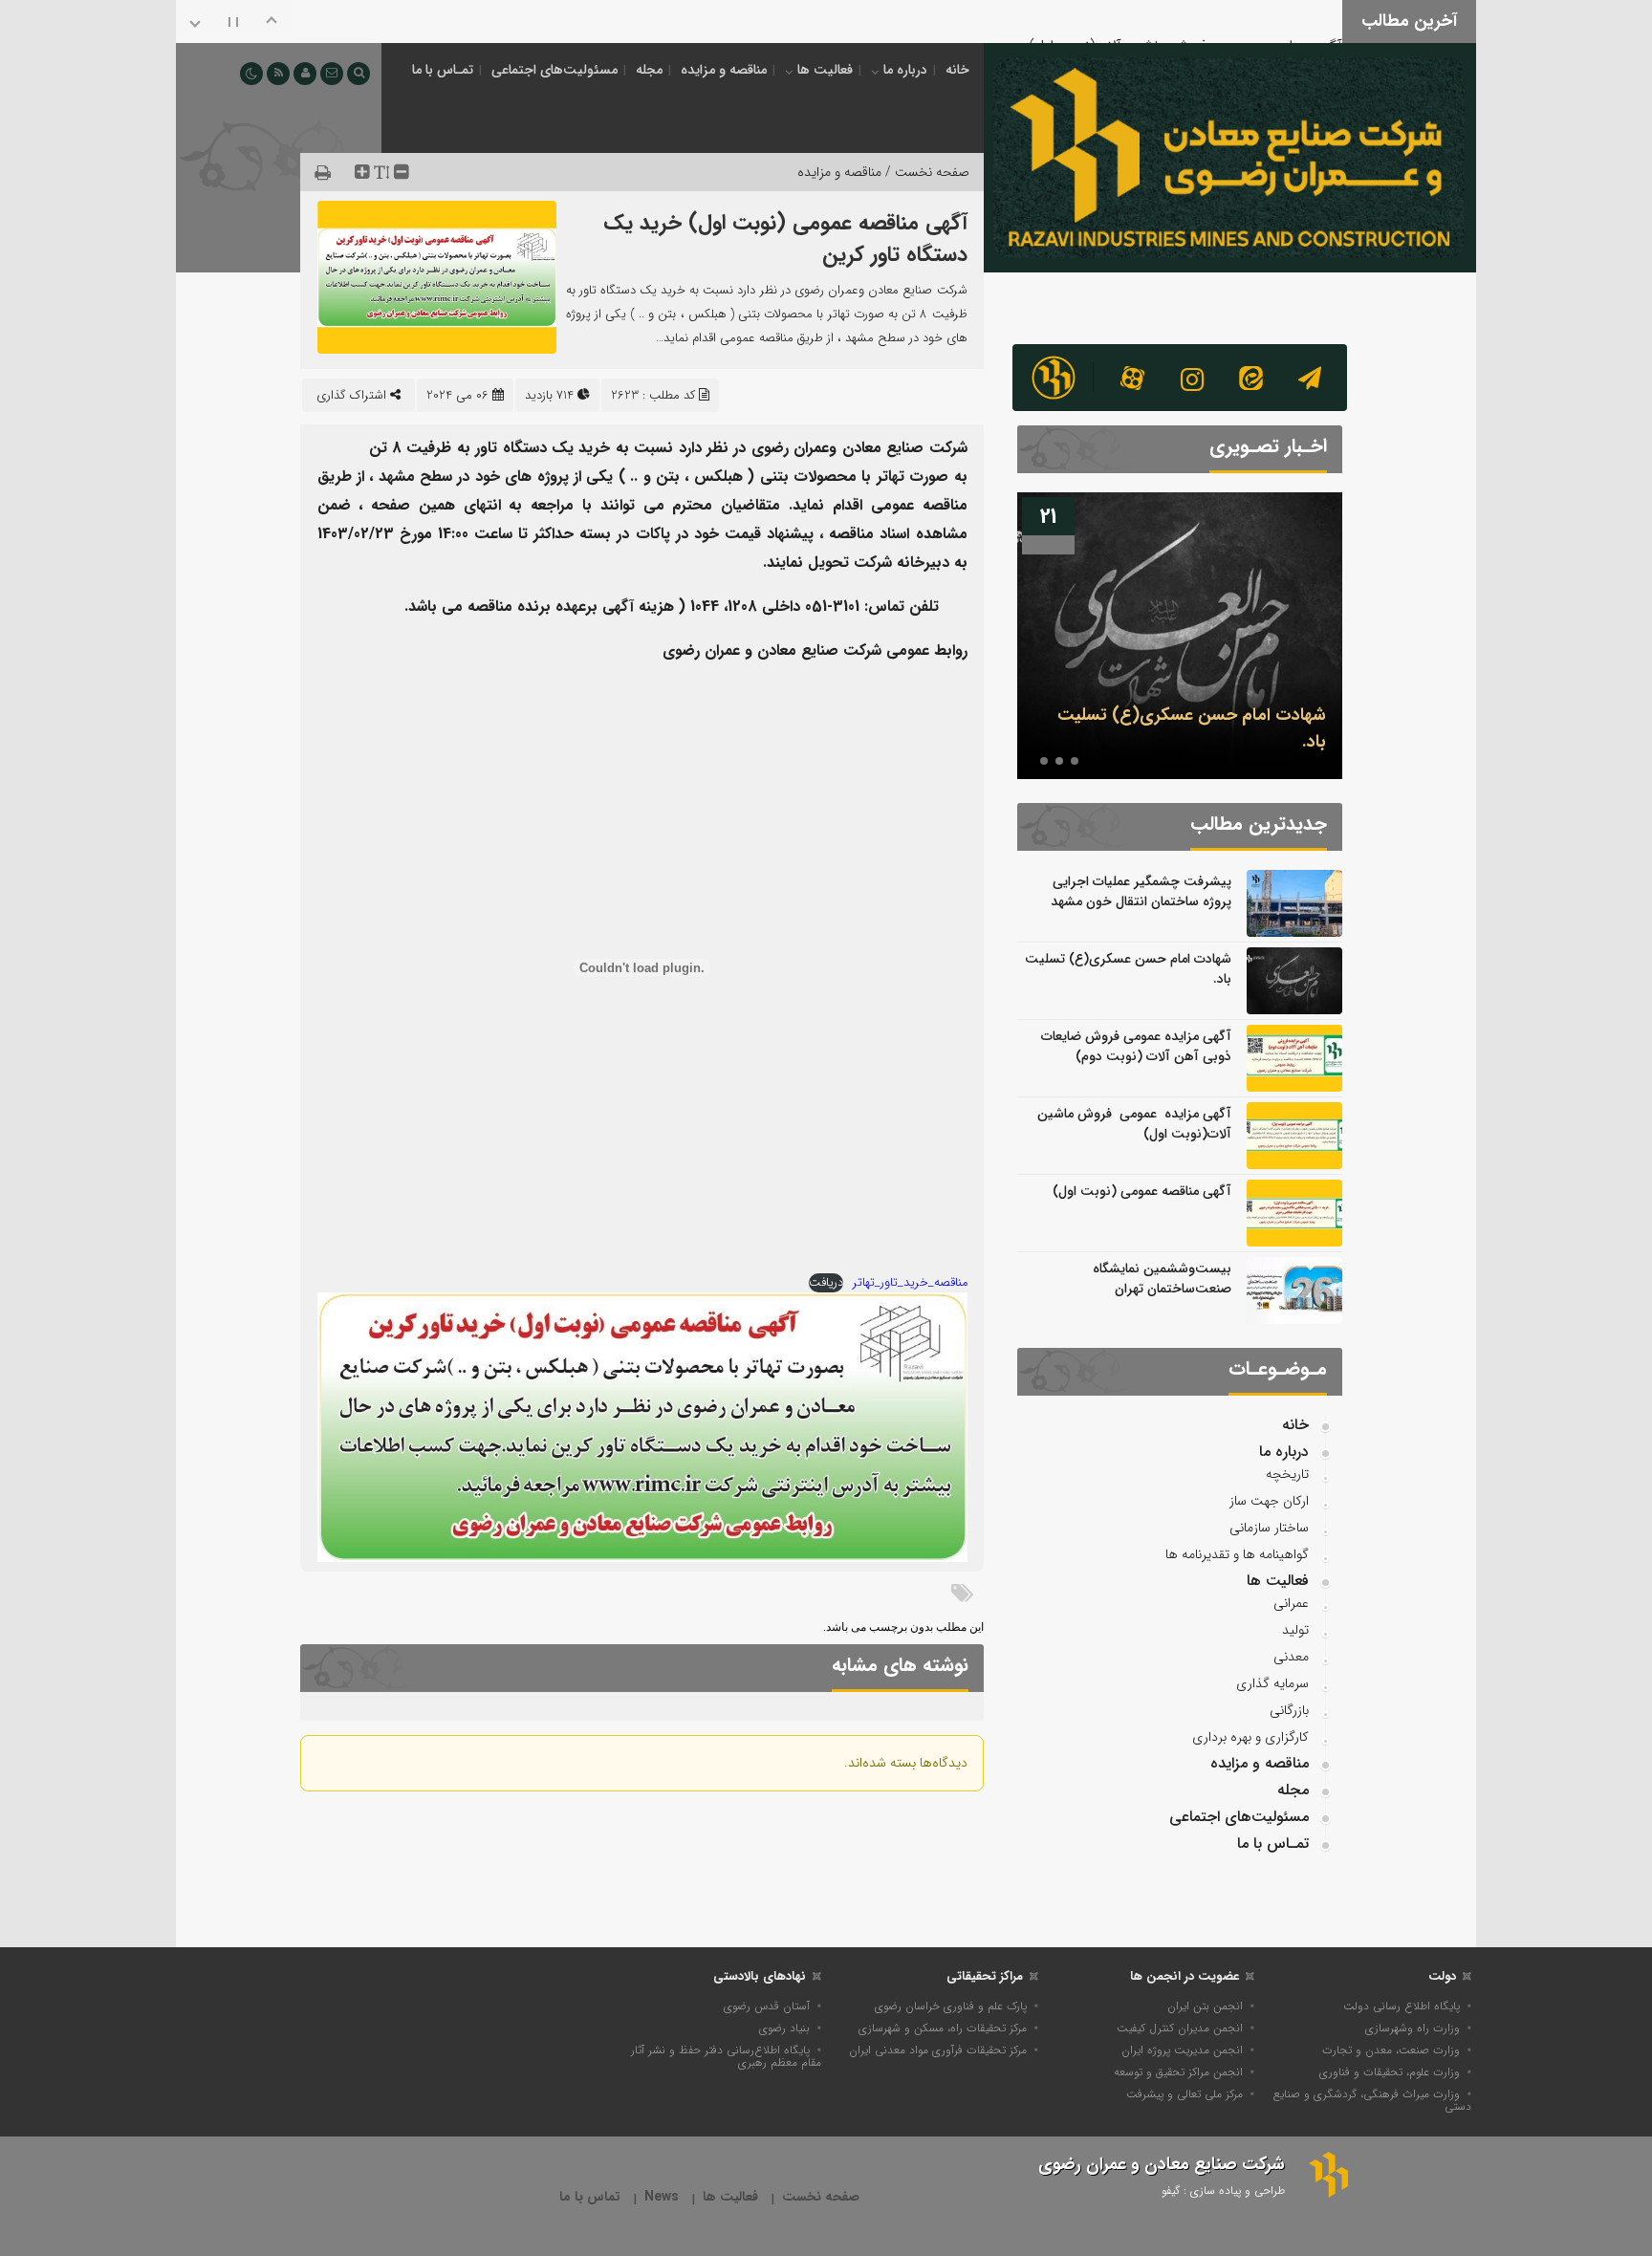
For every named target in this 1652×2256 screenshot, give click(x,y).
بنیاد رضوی (784, 2028)
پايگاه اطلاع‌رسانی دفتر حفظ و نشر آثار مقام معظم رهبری (726, 2056)
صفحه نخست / (925, 172)
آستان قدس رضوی (767, 2006)
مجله (649, 70)
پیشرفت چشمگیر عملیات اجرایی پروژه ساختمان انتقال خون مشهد (1141, 891)
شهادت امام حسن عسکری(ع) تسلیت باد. (1128, 969)
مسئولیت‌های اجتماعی (554, 70)
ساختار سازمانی (1269, 1528)
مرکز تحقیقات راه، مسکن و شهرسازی (943, 2028)
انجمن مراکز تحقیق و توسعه (1178, 2072)
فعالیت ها (825, 70)
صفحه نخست (821, 2197)
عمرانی (1291, 1603)
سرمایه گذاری (1272, 1683)
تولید (1295, 1630)
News (662, 2197)
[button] (1075, 761)
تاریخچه (1287, 1474)
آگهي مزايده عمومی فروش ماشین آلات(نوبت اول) (1185, 19)
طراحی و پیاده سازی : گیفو (1223, 2191)
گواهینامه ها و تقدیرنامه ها (1237, 1554)
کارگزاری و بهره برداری (1250, 1737)
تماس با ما (590, 2197)
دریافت (826, 1283)
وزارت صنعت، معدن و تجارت (1391, 2050)
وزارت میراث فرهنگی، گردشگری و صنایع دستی (1372, 2100)
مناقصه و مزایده (724, 70)
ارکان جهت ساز (1269, 1501)
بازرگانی (1289, 1710)
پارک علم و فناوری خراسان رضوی (951, 2006)
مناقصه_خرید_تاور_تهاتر (910, 1283)
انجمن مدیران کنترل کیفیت (1180, 2028)
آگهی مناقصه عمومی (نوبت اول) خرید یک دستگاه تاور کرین (785, 239)
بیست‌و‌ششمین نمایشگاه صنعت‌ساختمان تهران (1162, 1279)
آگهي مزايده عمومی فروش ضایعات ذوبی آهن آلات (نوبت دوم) (1136, 1046)
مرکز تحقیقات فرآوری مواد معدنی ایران (938, 2050)
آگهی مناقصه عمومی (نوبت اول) (1142, 1191)
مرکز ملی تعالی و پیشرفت (1185, 2094)
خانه (957, 70)
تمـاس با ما (443, 70)
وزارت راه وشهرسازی (1413, 2028)
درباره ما (905, 70)
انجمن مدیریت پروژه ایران (1182, 2050)
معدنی (1291, 1657)
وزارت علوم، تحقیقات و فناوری (1390, 2072)
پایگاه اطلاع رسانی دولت (1402, 2006)
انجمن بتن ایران (1205, 2006)
